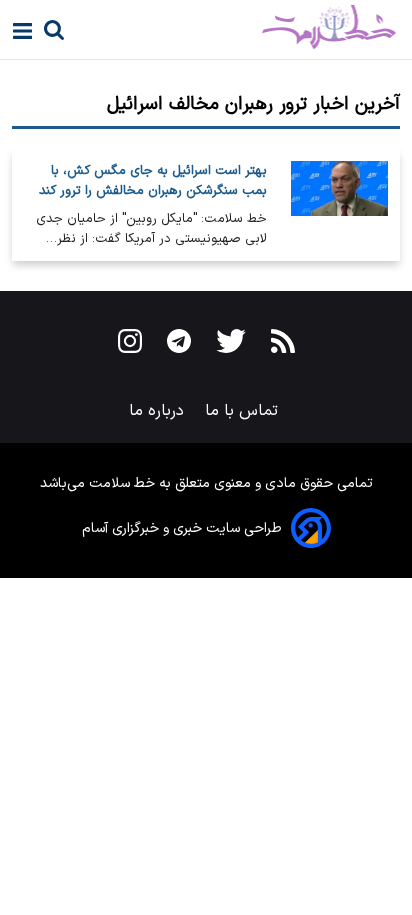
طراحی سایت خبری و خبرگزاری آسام (182, 528)
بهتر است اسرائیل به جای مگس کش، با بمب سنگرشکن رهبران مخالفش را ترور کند (153, 181)
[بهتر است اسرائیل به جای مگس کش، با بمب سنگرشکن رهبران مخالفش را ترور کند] (339, 205)
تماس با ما (244, 411)
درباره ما (159, 411)
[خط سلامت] (258, 27)
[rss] (283, 345)
